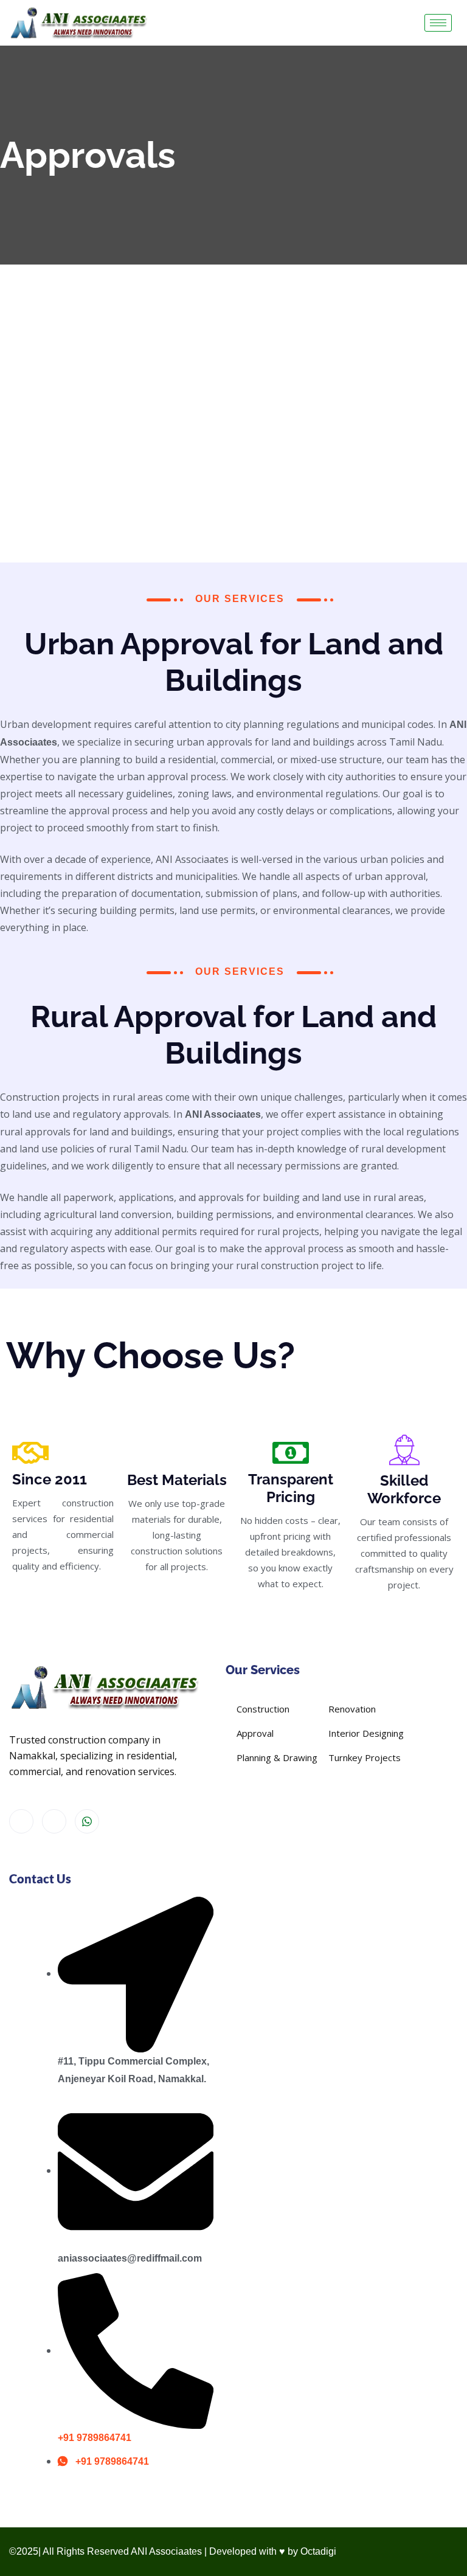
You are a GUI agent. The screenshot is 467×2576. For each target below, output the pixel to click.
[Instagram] (54, 1821)
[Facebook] (21, 1821)
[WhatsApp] (87, 1821)
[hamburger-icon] (438, 23)
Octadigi (318, 2551)
